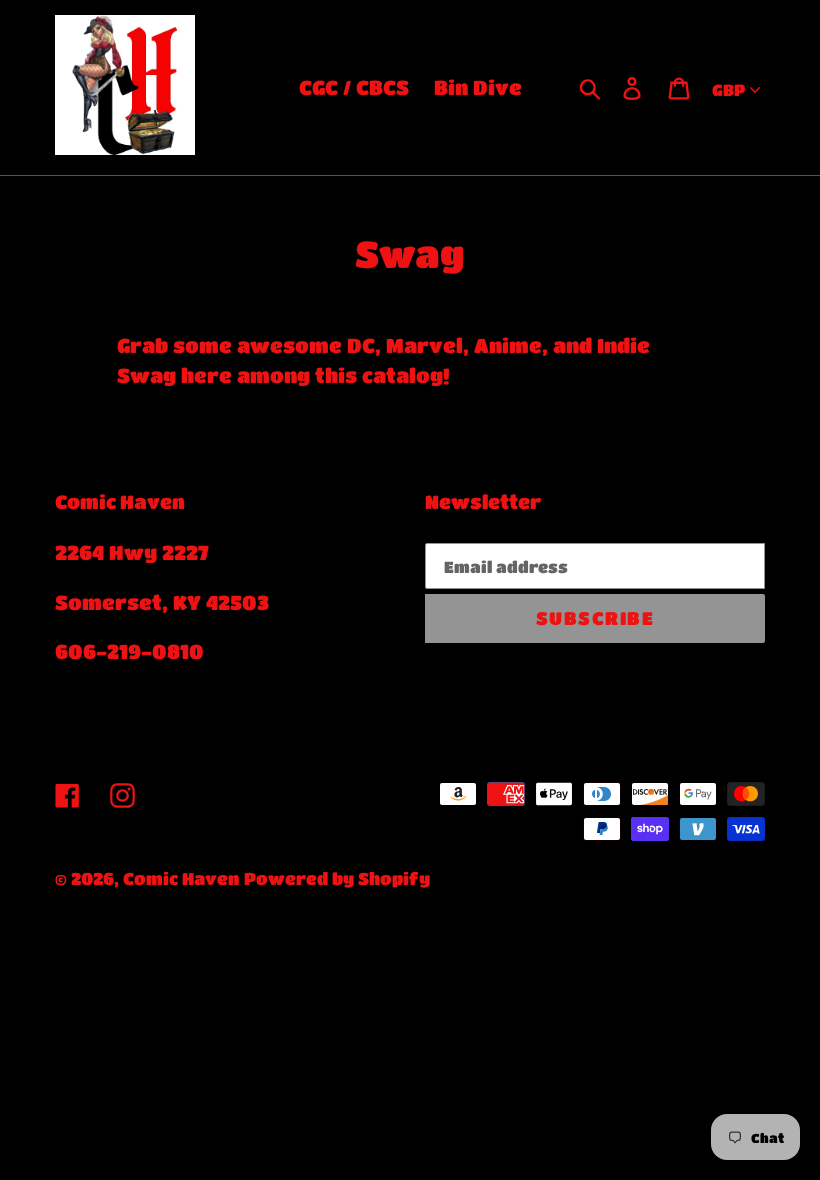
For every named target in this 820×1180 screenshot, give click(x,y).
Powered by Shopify (337, 878)
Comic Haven (181, 878)
